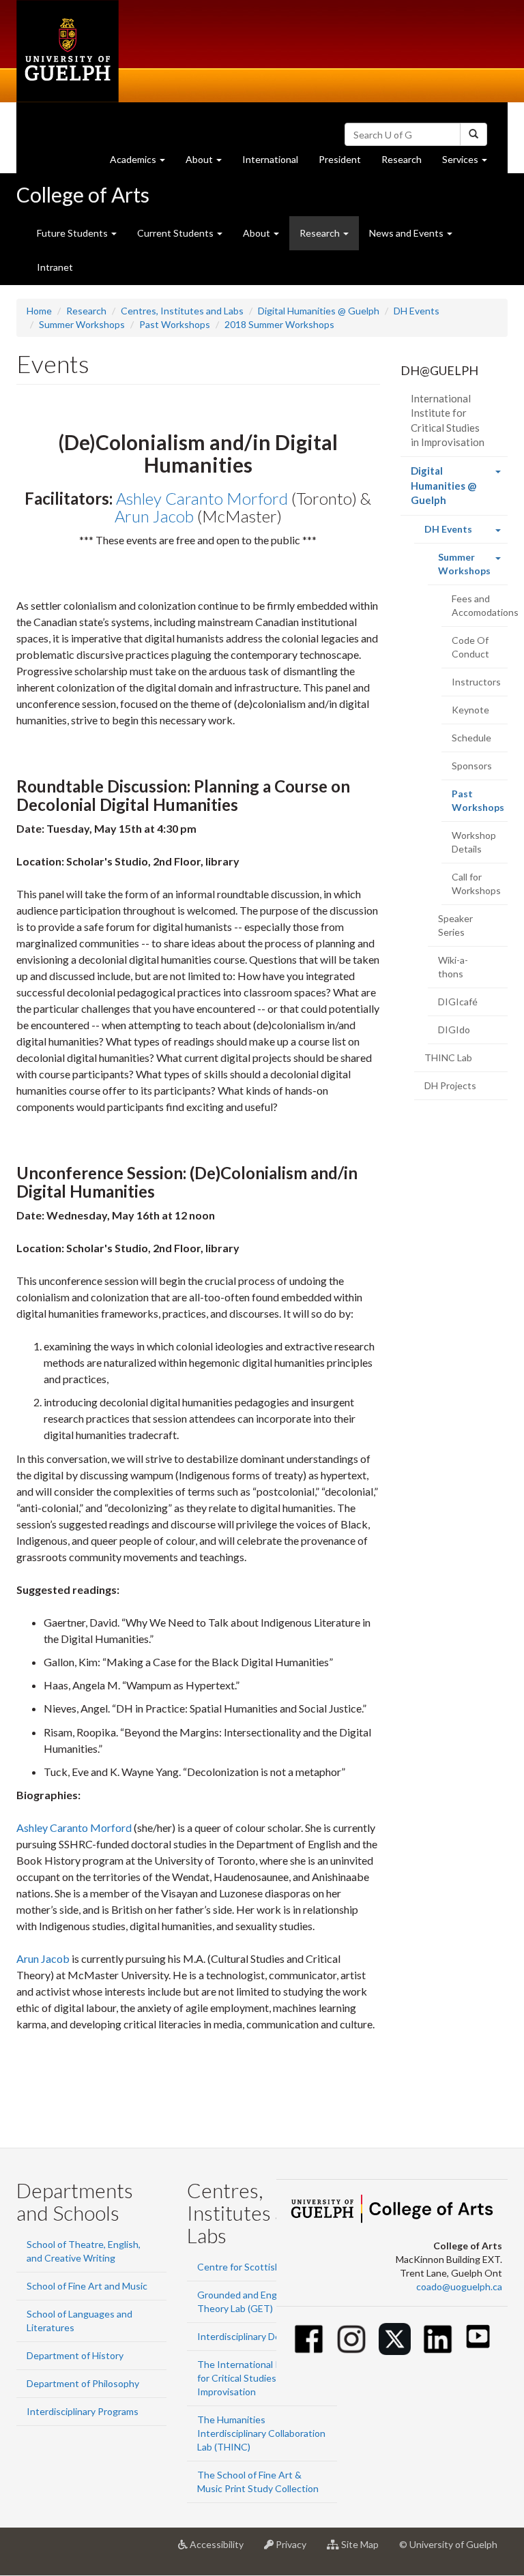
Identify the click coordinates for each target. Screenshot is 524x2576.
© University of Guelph (448, 2544)
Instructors (476, 682)
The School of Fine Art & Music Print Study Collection (258, 2482)
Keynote (470, 710)
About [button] (209, 163)
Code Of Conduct (470, 647)
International (270, 159)
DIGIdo (454, 1030)
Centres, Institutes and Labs (182, 311)
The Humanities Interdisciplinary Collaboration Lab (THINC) (261, 2433)
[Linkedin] (438, 2339)
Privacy (295, 2550)
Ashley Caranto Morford (202, 498)
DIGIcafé (458, 1002)
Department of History (75, 2355)
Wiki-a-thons (453, 967)
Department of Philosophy (83, 2383)
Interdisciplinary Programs (83, 2411)
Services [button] (470, 163)
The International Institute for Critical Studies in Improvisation (256, 2378)
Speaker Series (455, 925)
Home (39, 311)
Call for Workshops (476, 884)
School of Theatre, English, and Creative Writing (84, 2251)
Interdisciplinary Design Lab (256, 2336)
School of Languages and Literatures (79, 2321)
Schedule (471, 738)
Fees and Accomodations (480, 605)
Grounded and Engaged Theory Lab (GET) (248, 2301)
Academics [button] (143, 163)
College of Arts (83, 194)
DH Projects (450, 1085)
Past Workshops (175, 324)
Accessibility (221, 2550)
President (340, 159)
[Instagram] (352, 2339)
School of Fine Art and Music (87, 2286)
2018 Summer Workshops (279, 324)
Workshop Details (474, 842)
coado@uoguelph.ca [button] (459, 2286)
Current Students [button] (176, 233)
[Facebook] (309, 2339)
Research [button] (321, 233)
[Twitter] (395, 2339)
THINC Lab (448, 1057)
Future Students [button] (73, 233)
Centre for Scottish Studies (256, 2267)
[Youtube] (478, 2336)
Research (407, 163)
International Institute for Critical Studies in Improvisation (448, 420)
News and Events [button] (407, 233)
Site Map (364, 2550)
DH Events (417, 311)
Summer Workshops (82, 324)
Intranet (55, 267)
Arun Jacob (154, 516)
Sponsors (472, 766)
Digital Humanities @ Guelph (319, 311)
